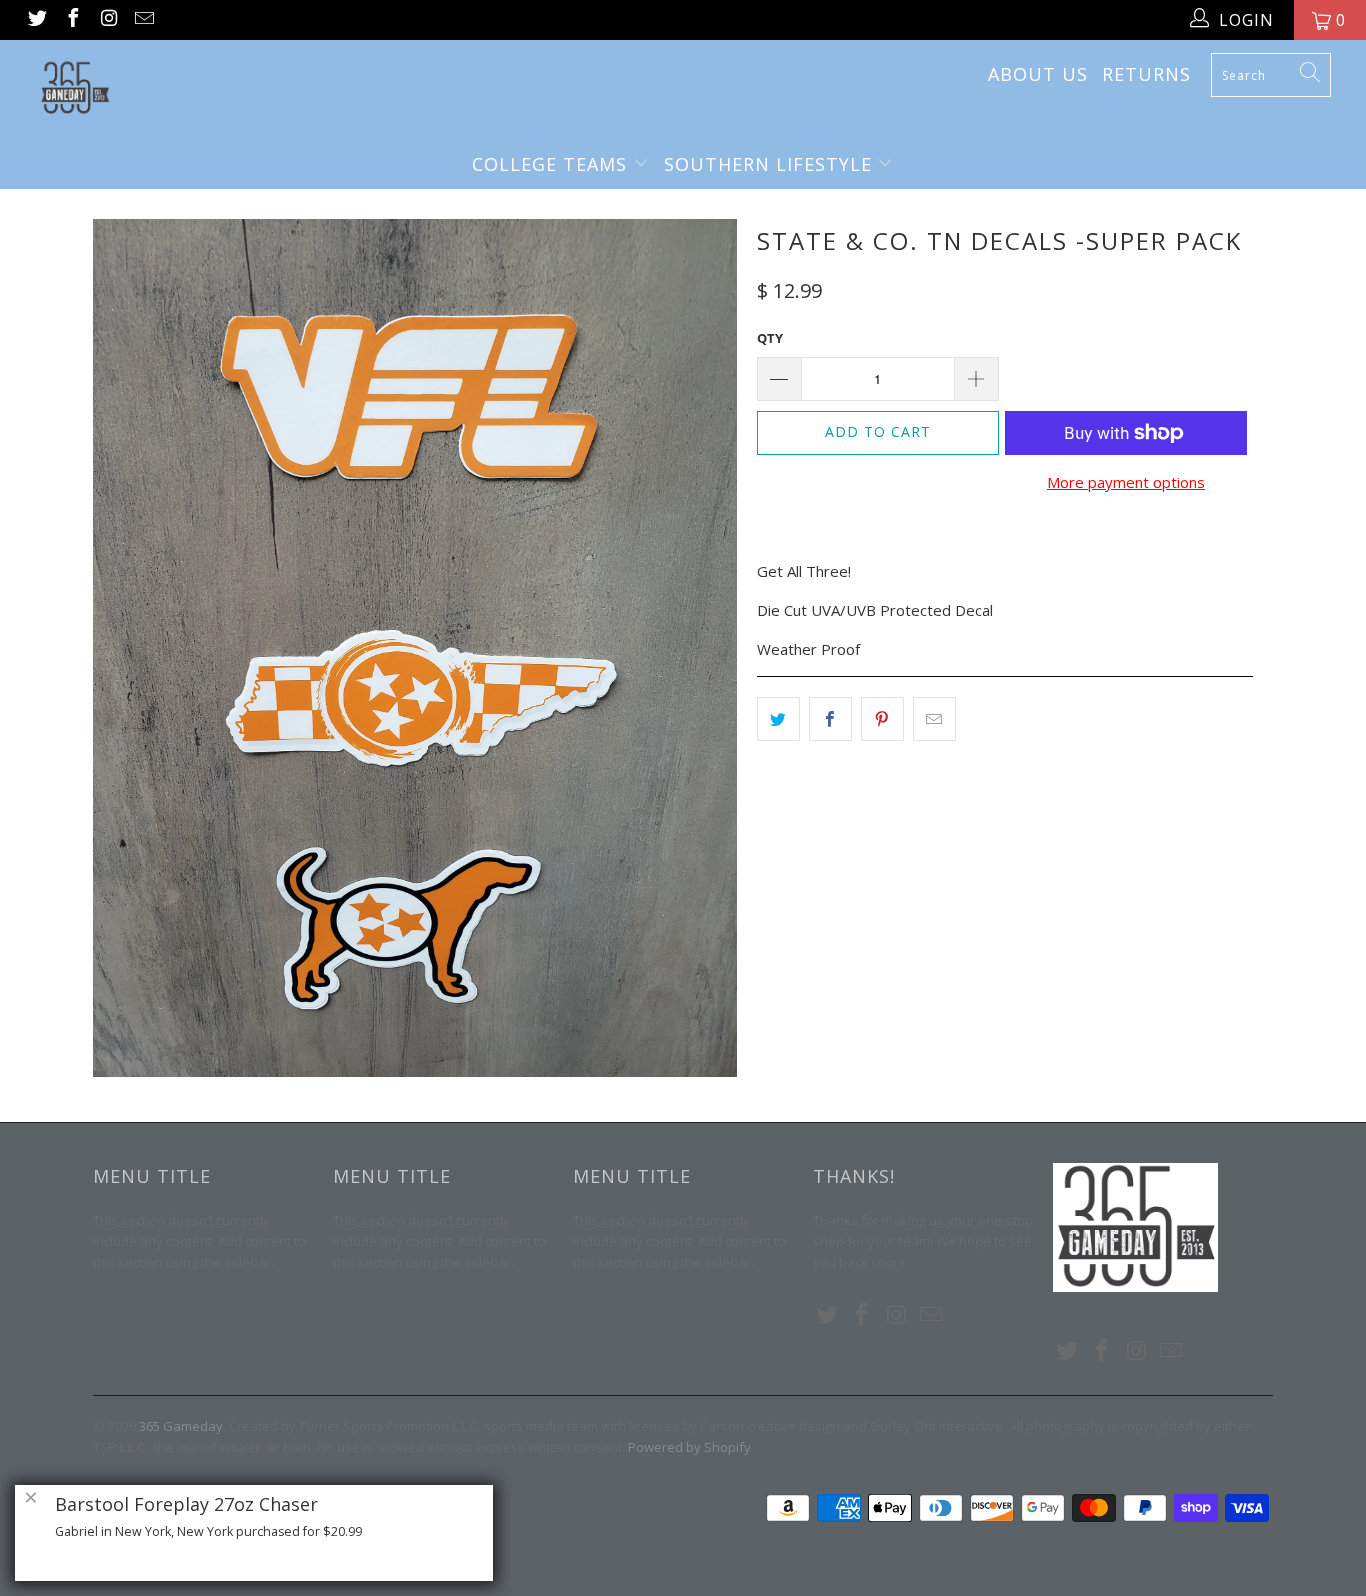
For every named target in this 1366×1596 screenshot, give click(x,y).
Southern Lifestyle (771, 164)
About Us (1038, 74)
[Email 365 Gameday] (144, 20)
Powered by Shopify (689, 1447)
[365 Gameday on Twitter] (36, 20)
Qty (770, 338)
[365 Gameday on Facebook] (72, 20)
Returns (1146, 74)
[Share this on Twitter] (778, 719)
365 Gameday (181, 1426)
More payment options (1126, 482)
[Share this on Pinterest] (882, 719)
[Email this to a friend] (934, 719)
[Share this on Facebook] (830, 719)
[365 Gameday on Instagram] (108, 20)
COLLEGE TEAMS (552, 164)
